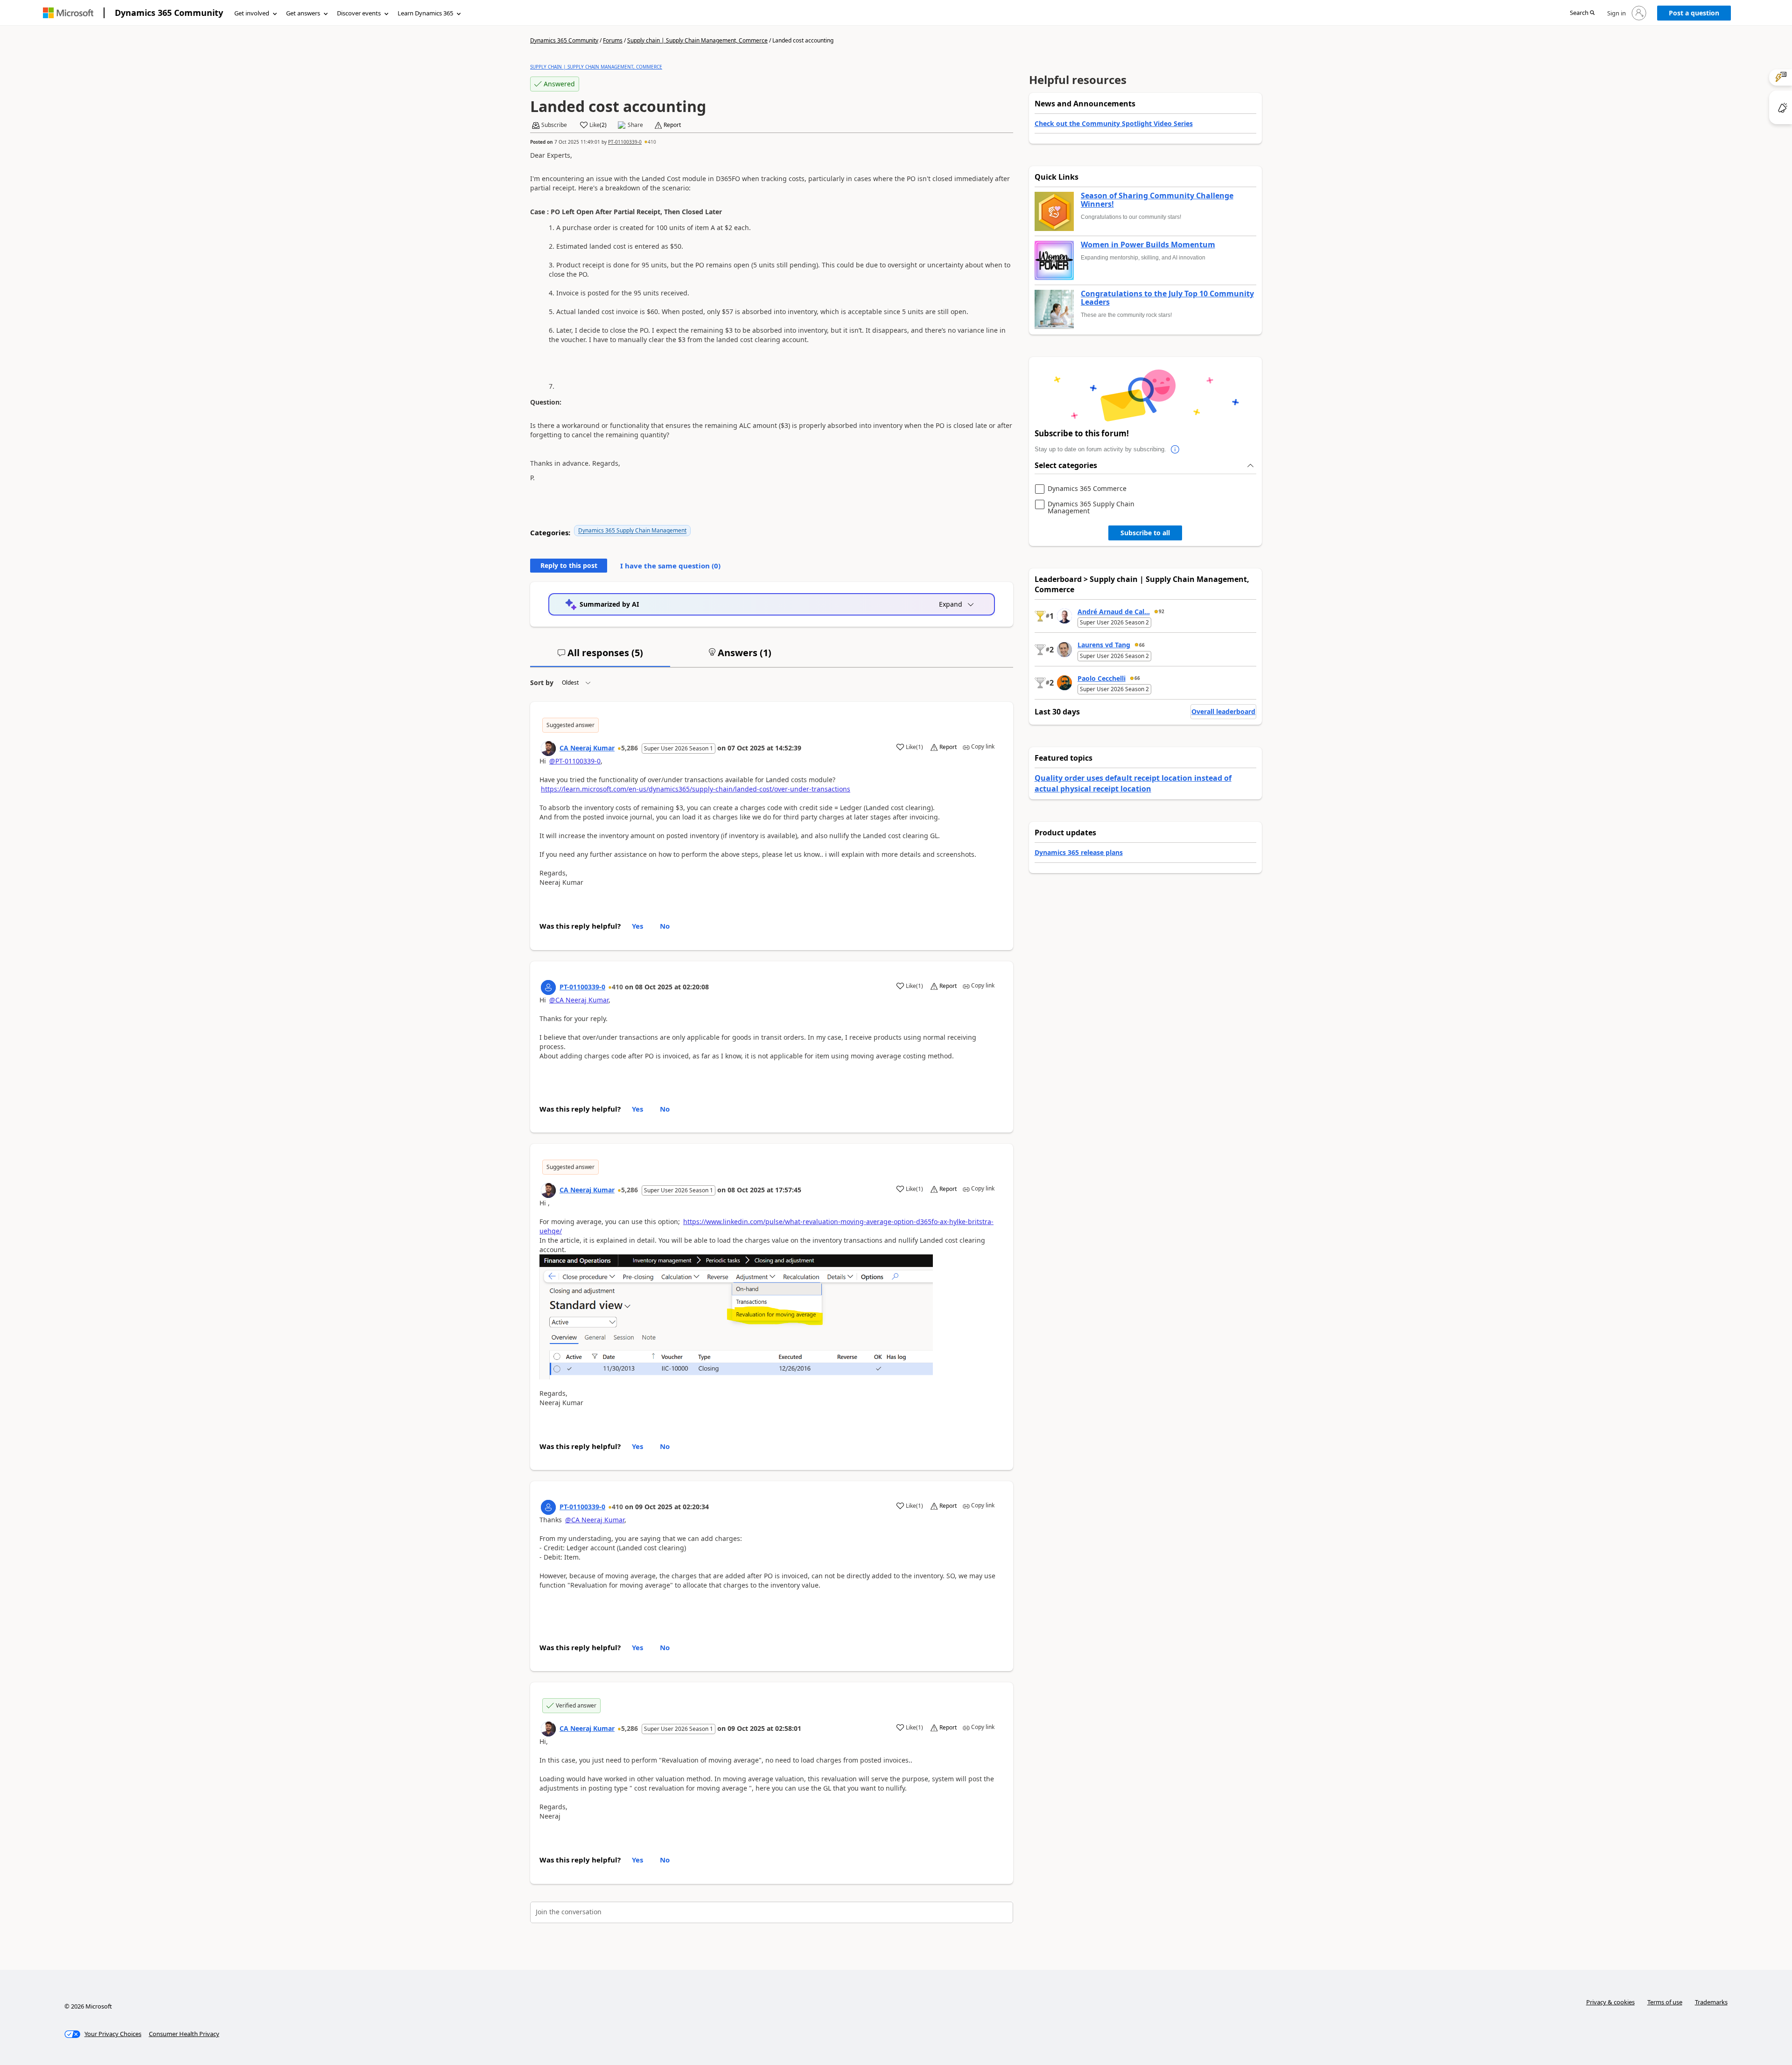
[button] (1582, 13)
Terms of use (1665, 2002)
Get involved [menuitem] (252, 13)
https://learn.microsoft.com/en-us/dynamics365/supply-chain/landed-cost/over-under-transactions (696, 789)
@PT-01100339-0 (575, 761)
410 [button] (652, 142)
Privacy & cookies (1610, 2002)
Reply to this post (569, 565)
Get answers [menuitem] (303, 13)
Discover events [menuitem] (359, 13)
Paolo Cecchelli (1102, 678)
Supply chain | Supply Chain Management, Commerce (697, 40)
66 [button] (1142, 645)
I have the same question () (670, 566)
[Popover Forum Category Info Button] (1176, 449)
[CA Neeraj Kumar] (548, 749)
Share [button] (635, 125)
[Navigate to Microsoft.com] (68, 13)
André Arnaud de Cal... (1114, 612)
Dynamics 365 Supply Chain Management (632, 530)
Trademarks (1711, 2002)
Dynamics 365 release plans (1079, 852)
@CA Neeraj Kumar (579, 1000)
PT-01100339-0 (625, 142)
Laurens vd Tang (1104, 645)
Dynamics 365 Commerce (1087, 489)
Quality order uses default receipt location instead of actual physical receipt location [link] (1133, 783)
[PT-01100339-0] (548, 987)
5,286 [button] (630, 748)
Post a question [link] (1694, 13)
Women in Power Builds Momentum (1148, 245)
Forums (613, 40)
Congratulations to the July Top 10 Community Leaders (1167, 298)
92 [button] (1162, 611)
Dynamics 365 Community (169, 13)
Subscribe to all (1145, 533)
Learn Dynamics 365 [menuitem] (425, 13)
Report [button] (672, 125)
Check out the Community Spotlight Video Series (1114, 123)
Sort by (542, 682)
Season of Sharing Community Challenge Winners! (1157, 200)
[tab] (600, 657)
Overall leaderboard (1223, 711)
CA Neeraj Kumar (587, 748)
